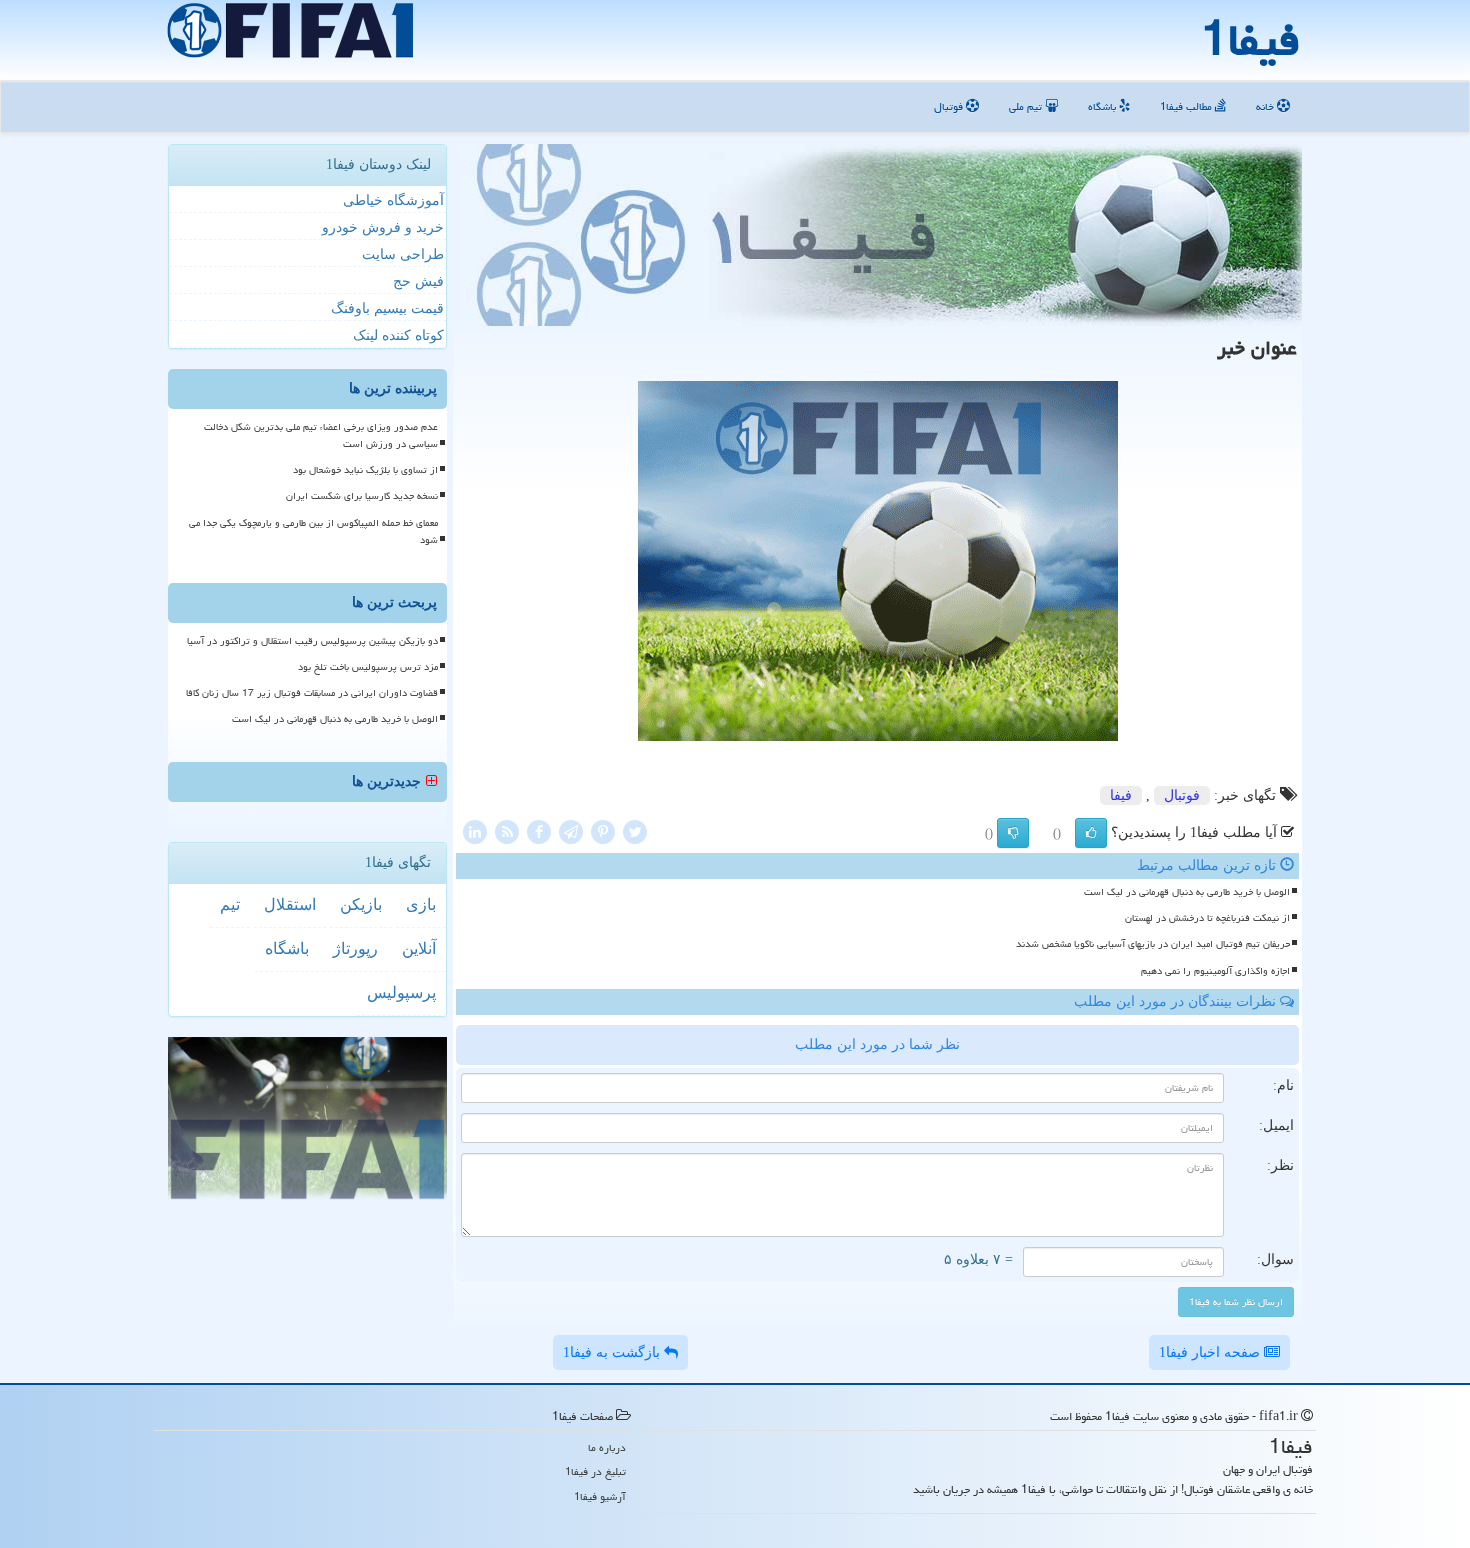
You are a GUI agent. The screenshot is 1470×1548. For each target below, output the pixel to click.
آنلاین (419, 948)
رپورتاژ (355, 948)
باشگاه (1103, 106)
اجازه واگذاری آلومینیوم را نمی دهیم (1215, 971)
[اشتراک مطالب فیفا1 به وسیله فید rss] (507, 830)
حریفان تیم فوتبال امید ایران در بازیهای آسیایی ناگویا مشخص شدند (1153, 944)
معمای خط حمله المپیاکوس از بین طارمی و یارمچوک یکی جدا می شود (313, 531)
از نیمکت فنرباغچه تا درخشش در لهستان (1207, 918)
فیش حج (418, 281)
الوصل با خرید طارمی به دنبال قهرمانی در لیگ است (1187, 892)
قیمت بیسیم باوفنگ (387, 308)
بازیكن (361, 904)
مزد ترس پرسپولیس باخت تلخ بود (368, 667)
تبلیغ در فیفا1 (595, 1471)
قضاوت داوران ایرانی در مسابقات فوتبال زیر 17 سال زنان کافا (312, 693)
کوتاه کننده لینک (398, 335)
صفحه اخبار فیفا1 (1211, 1352)
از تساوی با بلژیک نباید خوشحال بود (365, 470)
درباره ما (607, 1447)
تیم (230, 904)
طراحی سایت (403, 254)
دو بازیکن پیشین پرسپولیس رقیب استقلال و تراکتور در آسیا (312, 641)
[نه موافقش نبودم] (1013, 833)
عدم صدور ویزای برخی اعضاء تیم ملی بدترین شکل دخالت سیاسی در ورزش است (321, 435)
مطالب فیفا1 (1187, 106)
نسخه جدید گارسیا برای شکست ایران (362, 496)
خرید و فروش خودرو (383, 227)
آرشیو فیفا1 (600, 1496)
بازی (421, 904)
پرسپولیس (401, 992)
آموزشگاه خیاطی (393, 200)
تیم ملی (1027, 106)
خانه (1266, 106)
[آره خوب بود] (1091, 833)
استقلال (290, 904)
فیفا (1121, 795)
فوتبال (950, 106)
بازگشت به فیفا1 (613, 1352)
